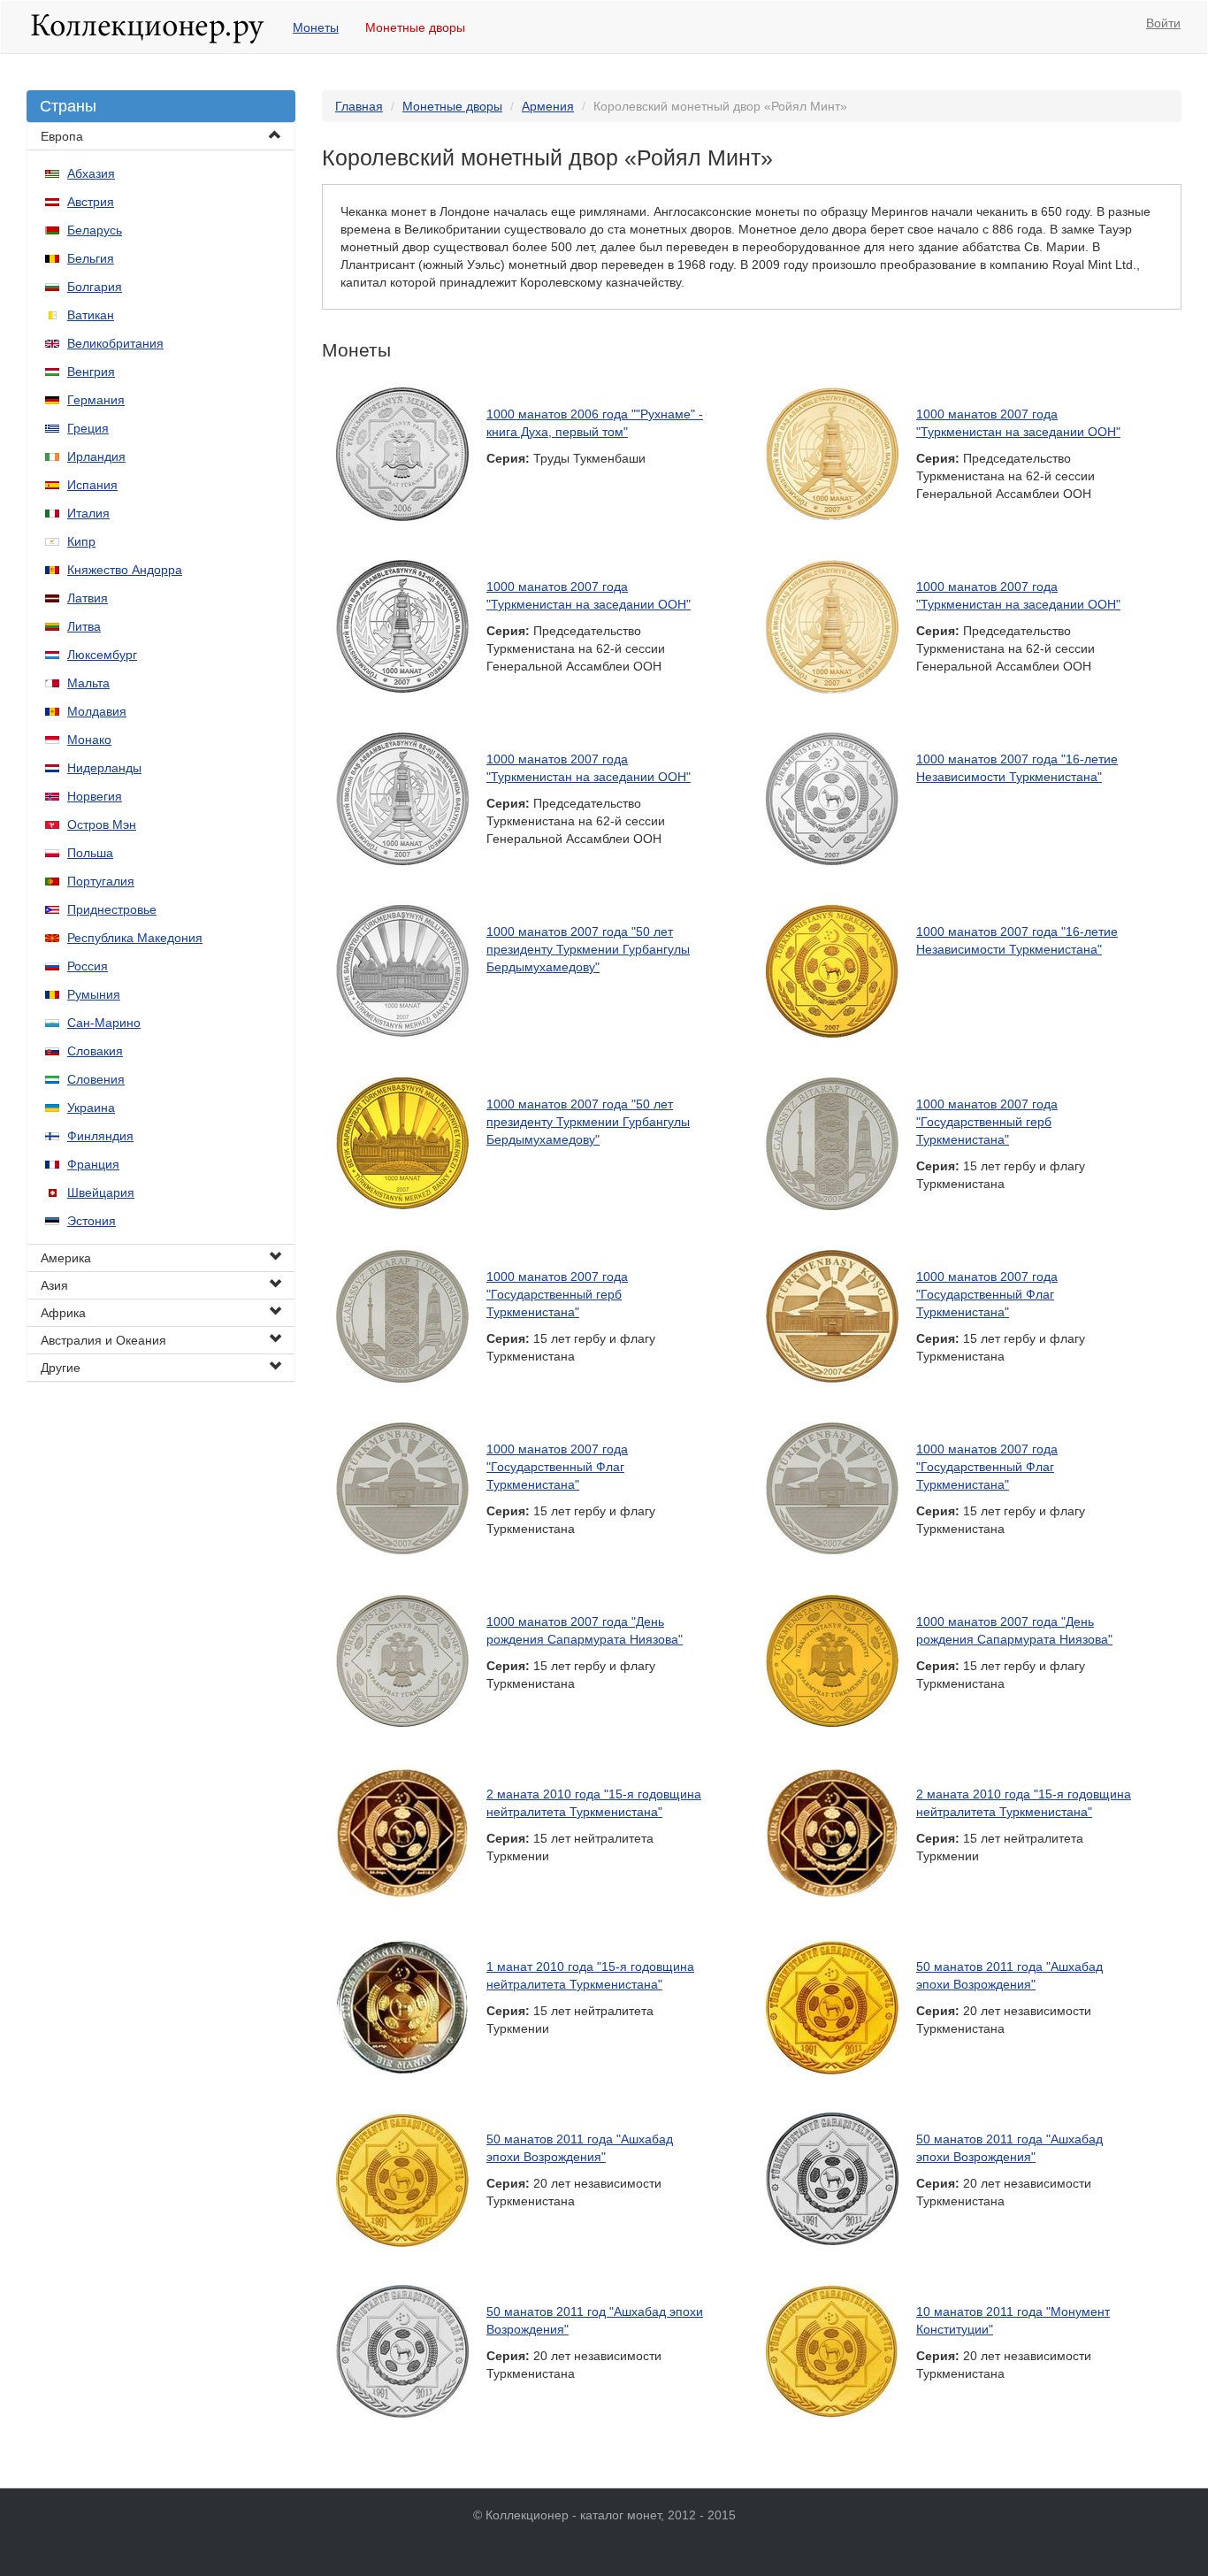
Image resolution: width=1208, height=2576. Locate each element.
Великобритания (115, 343)
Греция (88, 428)
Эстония (92, 1221)
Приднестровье (112, 909)
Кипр (81, 541)
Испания (92, 485)
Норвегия (95, 796)
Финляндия (100, 1136)
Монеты (316, 27)
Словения (96, 1079)
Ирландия (96, 456)
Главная (359, 106)
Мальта (88, 683)
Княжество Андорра (125, 570)
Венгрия (91, 372)
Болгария (95, 287)
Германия (96, 400)
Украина (91, 1108)
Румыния (94, 994)
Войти (1163, 23)
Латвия (88, 598)
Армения (548, 106)
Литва (84, 626)
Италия (88, 513)
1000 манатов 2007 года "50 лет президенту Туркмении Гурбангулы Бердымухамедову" (588, 949)
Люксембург (102, 655)
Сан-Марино (104, 1023)
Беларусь (95, 230)
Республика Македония (135, 938)
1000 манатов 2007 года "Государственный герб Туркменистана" (987, 1122)
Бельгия (91, 258)
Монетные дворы (415, 27)
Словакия (95, 1051)
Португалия (101, 881)
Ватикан (91, 315)
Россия (88, 966)
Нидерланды (104, 768)
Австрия (91, 202)
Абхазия (91, 173)
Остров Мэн (102, 824)
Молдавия (97, 711)
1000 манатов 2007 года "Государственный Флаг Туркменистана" (987, 1294)
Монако (89, 740)
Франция (93, 1164)
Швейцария (101, 1192)
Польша (90, 853)
